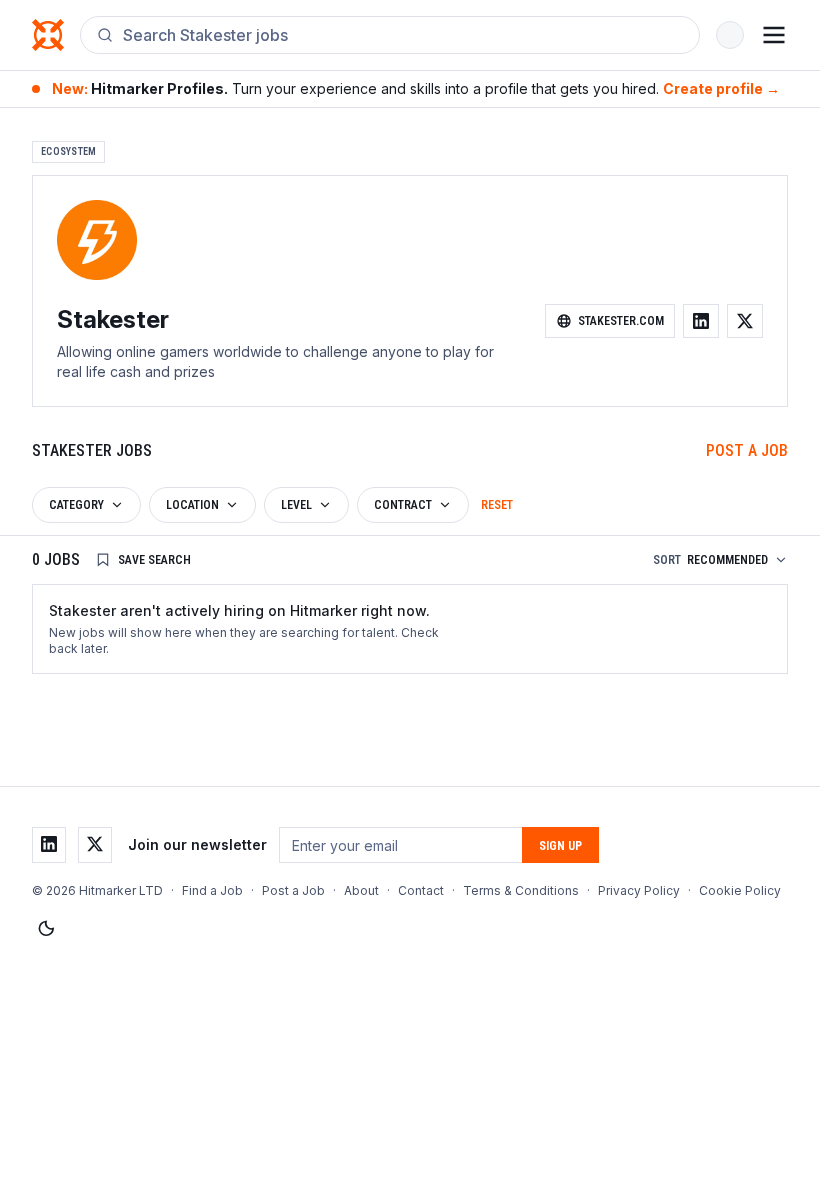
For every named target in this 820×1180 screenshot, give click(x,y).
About (361, 890)
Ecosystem (68, 151)
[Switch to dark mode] (46, 929)
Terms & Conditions (521, 890)
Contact (421, 890)
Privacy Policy (639, 890)
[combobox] (403, 35)
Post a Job (747, 450)
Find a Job (212, 890)
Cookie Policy (740, 890)
